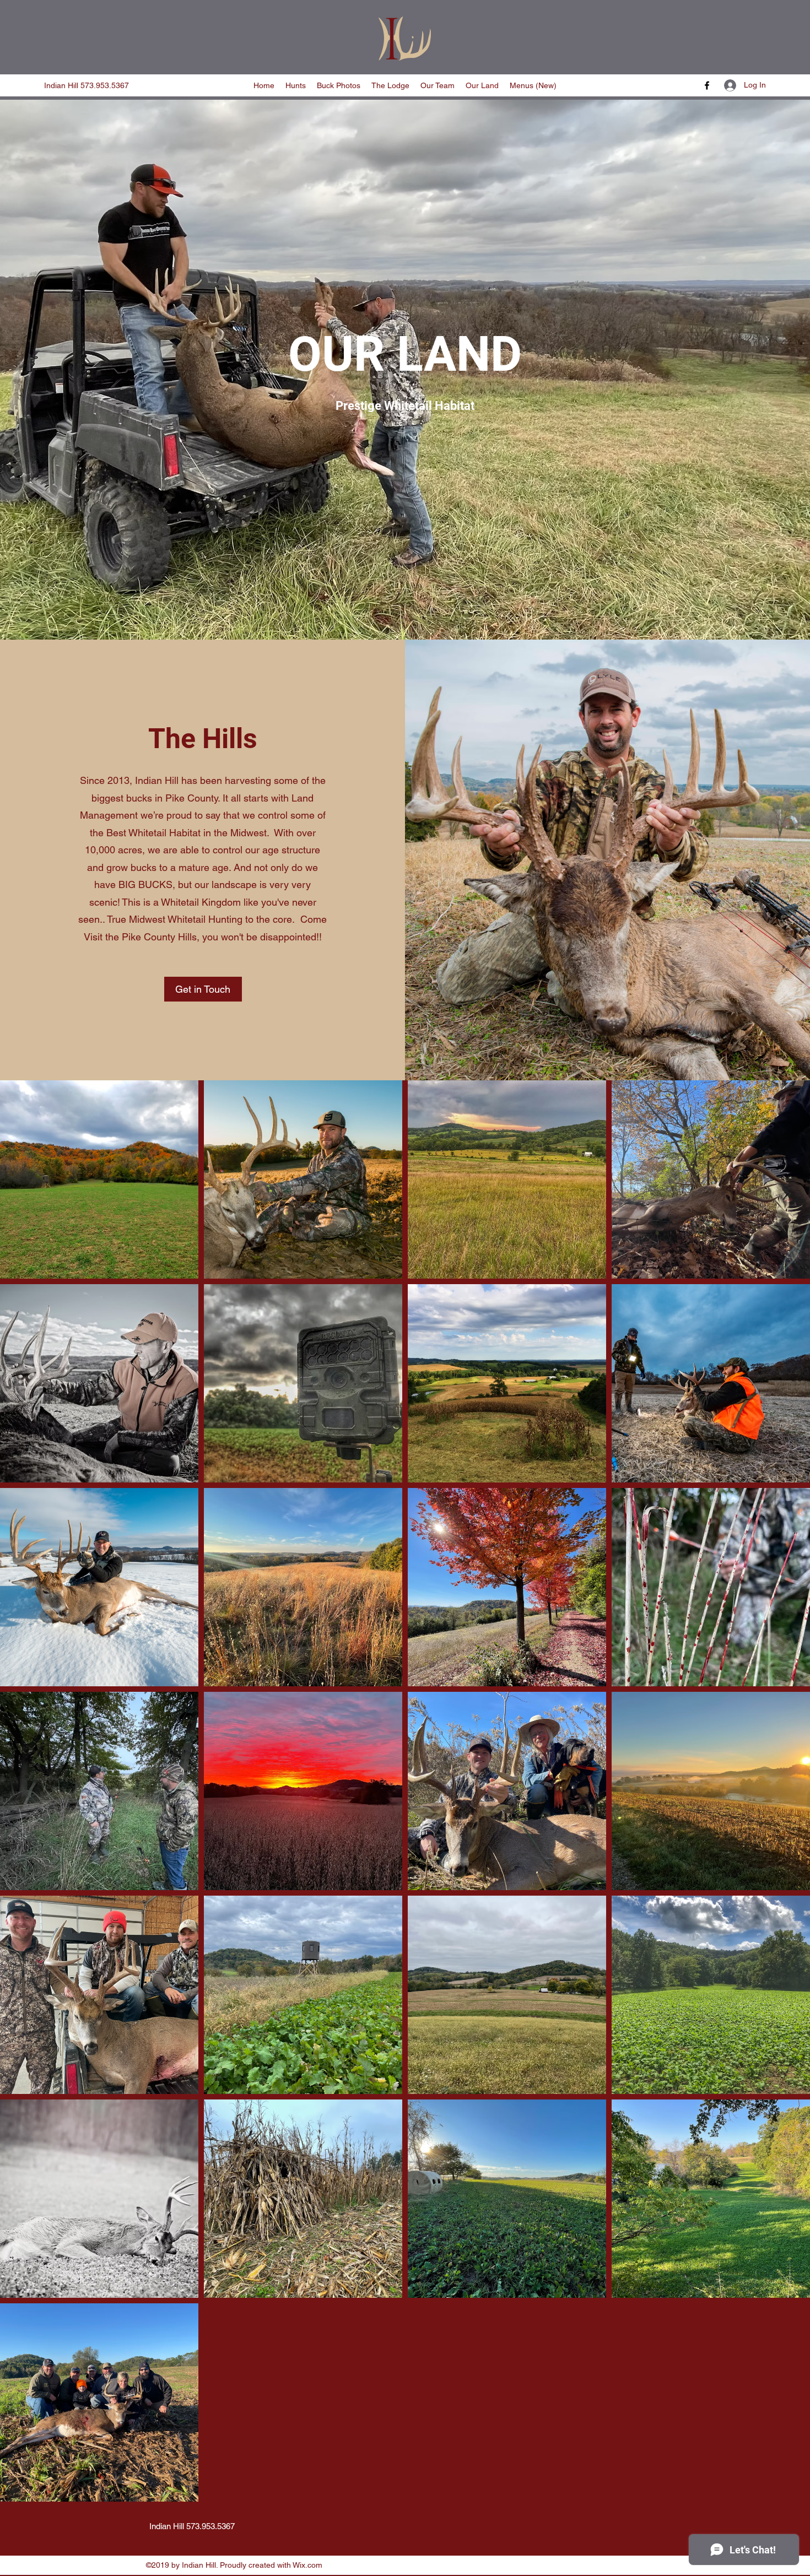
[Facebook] (707, 85)
